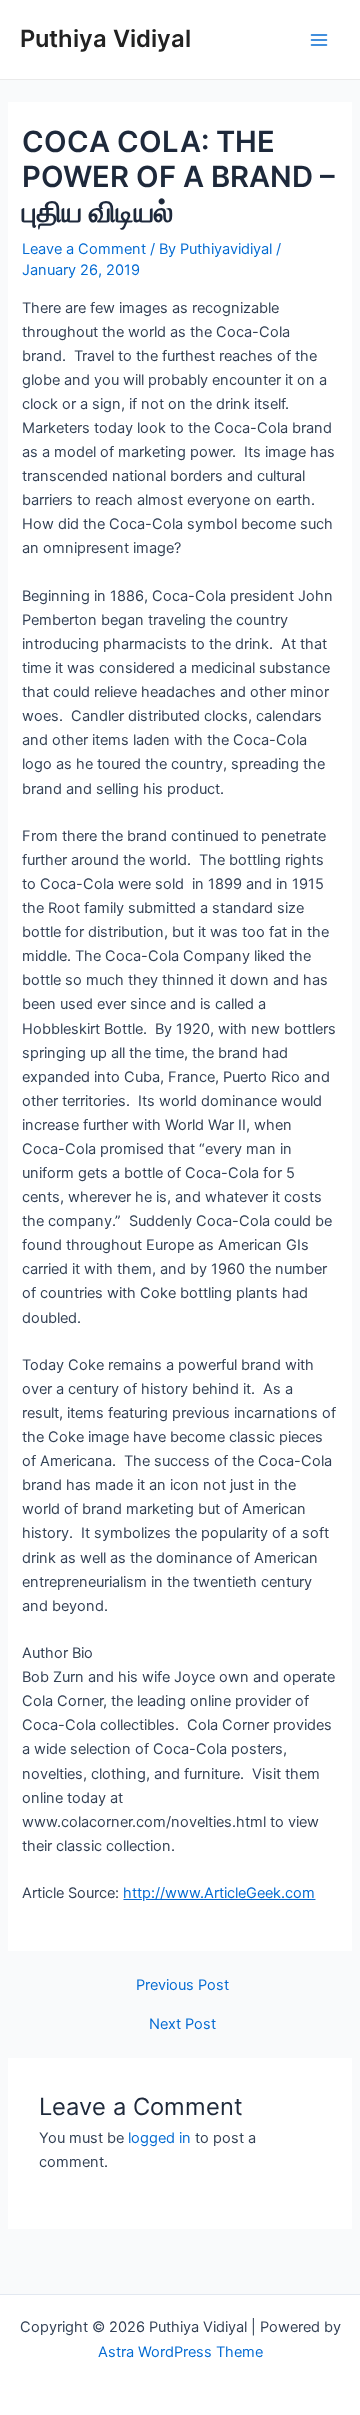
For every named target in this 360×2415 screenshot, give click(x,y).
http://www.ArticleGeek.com (219, 1893)
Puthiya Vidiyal (105, 38)
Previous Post (182, 1985)
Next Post (182, 2024)
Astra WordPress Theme (180, 2352)
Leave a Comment (84, 249)
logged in (159, 2138)
